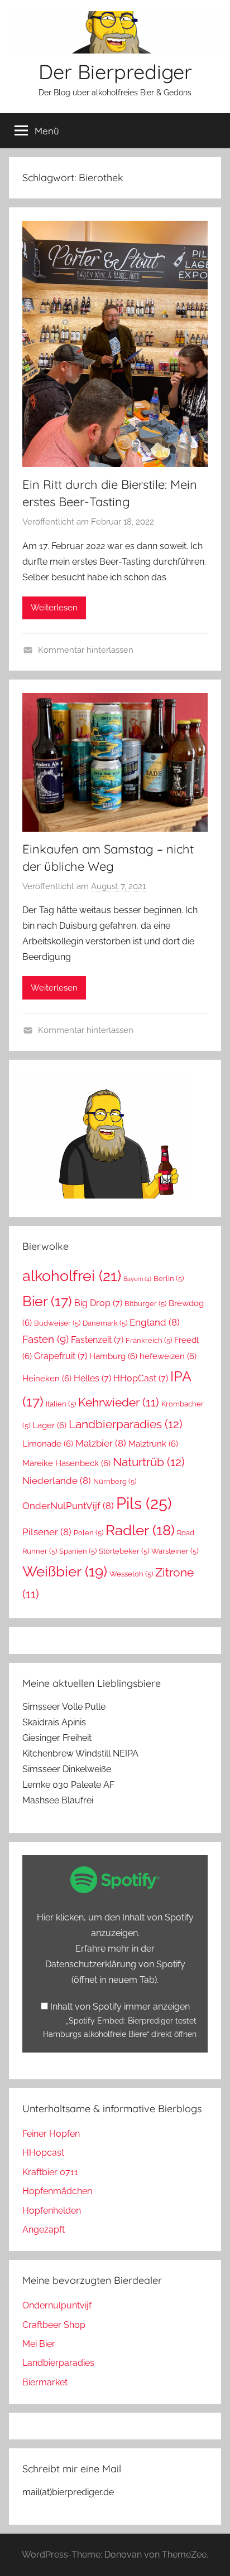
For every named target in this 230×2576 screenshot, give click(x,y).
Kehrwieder (119, 1403)
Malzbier (101, 1443)
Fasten (45, 1339)
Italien (61, 1404)
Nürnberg (115, 1481)
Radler (140, 1530)
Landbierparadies (126, 1424)
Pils (144, 1503)
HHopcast (43, 2153)
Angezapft (44, 2230)
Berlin (169, 1279)
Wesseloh (131, 1574)
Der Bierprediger (115, 72)
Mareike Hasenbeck (66, 1463)
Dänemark (105, 1323)
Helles (92, 1378)
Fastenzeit (97, 1340)
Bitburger (145, 1304)
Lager (49, 1425)
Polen (88, 1533)
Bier (47, 1301)
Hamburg (113, 1356)
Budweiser (57, 1323)
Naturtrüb (149, 1462)
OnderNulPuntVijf (68, 1506)
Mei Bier (39, 2344)
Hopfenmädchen (57, 2191)
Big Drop (98, 1303)
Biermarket (45, 2382)
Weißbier (65, 1571)
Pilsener (47, 1532)
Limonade (48, 1444)
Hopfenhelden (52, 2211)
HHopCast (141, 1378)
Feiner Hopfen (51, 2134)
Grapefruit (61, 1356)
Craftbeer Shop (54, 2325)
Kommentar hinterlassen (86, 650)
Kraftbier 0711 (50, 2172)
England (155, 1322)
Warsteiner (175, 1551)
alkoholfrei (72, 1275)
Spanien (78, 1551)
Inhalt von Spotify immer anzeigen (120, 2007)
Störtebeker (124, 1551)
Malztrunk (153, 1444)
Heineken (47, 1378)
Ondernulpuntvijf (57, 2305)
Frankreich (149, 1340)
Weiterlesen (54, 608)
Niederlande (57, 1481)
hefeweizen (168, 1356)
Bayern (137, 1279)
